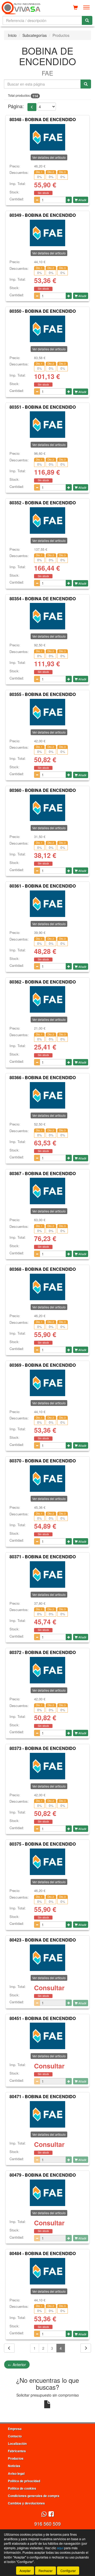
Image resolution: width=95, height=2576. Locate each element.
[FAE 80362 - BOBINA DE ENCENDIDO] (47, 999)
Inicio (12, 35)
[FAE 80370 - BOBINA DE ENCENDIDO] (47, 1479)
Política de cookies (22, 2488)
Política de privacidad (24, 2481)
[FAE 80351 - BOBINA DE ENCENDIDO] (47, 425)
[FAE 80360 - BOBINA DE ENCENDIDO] (47, 808)
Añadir (82, 200)
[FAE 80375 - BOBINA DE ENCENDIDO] (47, 1862)
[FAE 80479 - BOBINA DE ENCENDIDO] (47, 2193)
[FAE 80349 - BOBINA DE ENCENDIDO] (47, 233)
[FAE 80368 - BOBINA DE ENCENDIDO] (47, 1287)
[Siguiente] (86, 2348)
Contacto (15, 2436)
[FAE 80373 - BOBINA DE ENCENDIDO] (47, 1766)
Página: (16, 106)
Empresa (15, 2429)
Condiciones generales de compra (34, 2496)
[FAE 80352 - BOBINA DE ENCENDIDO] (47, 521)
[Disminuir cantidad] (37, 200)
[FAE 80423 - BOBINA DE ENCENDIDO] (47, 1958)
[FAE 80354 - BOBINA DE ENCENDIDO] (47, 616)
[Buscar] (87, 20)
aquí (60, 2548)
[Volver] (9, 2348)
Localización (17, 2443)
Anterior (17, 2365)
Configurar (68, 2571)
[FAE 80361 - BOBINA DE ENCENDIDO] (47, 904)
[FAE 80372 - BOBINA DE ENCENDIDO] (47, 1670)
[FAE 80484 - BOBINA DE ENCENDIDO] (47, 2271)
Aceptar (25, 2571)
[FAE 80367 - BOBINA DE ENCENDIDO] (47, 1191)
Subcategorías (35, 35)
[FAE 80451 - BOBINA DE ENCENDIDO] (47, 2036)
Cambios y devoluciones (26, 2503)
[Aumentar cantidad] (69, 200)
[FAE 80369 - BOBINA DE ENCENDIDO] (47, 1383)
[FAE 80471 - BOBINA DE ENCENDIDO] (47, 2114)
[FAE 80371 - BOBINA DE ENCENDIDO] (47, 1574)
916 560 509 (47, 2524)
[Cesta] (75, 7)
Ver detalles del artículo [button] (49, 157)
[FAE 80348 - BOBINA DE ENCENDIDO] (47, 137)
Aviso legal (16, 2473)
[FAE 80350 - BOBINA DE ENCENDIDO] (47, 329)
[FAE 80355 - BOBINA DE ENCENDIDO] (47, 712)
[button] (32, 107)
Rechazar (46, 2571)
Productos (16, 2458)
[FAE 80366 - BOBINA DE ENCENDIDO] (47, 1095)
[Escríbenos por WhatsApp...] (44, 2514)
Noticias (14, 2466)
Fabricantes (17, 2451)
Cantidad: (17, 199)
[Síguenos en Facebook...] (51, 2514)
